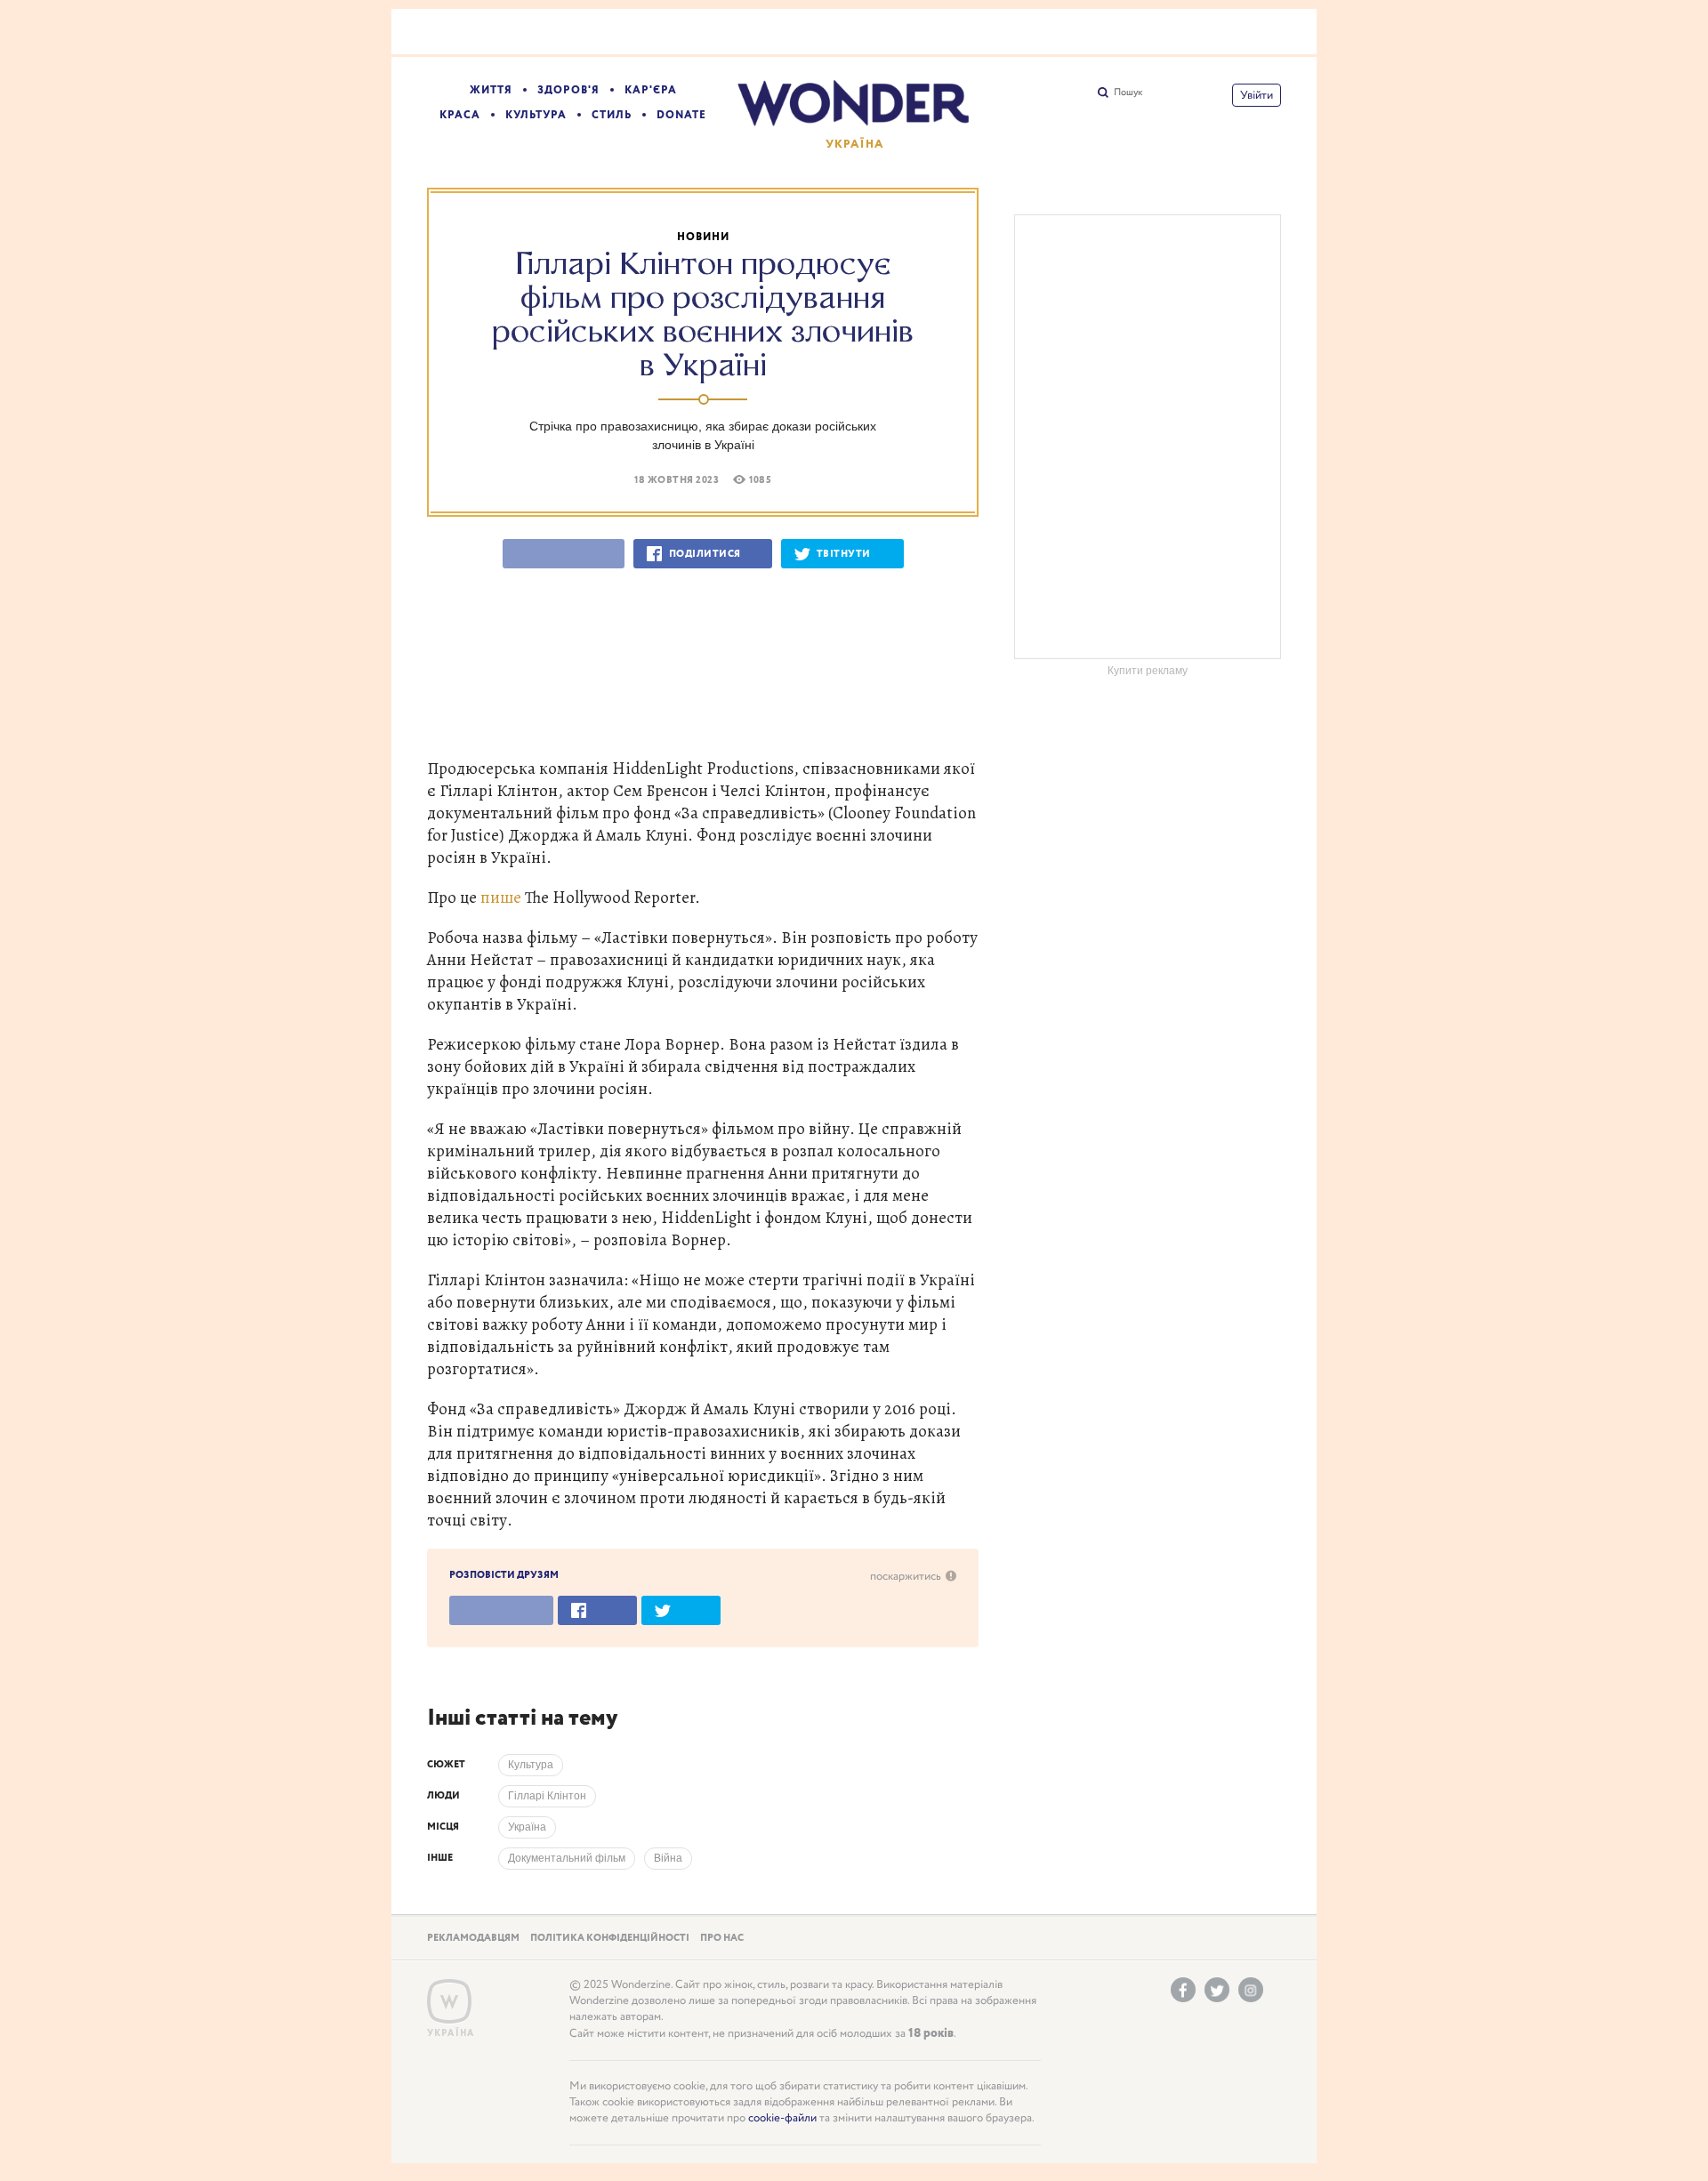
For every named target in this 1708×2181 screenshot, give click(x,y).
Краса (460, 115)
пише (501, 897)
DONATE (681, 115)
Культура (536, 115)
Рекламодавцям (473, 1938)
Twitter (1217, 1990)
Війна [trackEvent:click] (668, 1858)
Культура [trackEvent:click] (531, 1765)
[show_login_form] (1257, 95)
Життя (491, 90)
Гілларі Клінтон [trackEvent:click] (547, 1796)
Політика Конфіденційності (610, 1938)
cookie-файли (782, 2118)
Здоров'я (568, 90)
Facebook (1183, 1990)
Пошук (1128, 93)
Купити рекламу (1148, 671)
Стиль (612, 115)
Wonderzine (449, 2002)
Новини (703, 237)
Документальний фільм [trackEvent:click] (567, 1858)
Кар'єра (651, 90)
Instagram (1251, 1990)
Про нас (722, 1938)
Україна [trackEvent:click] (527, 1827)
